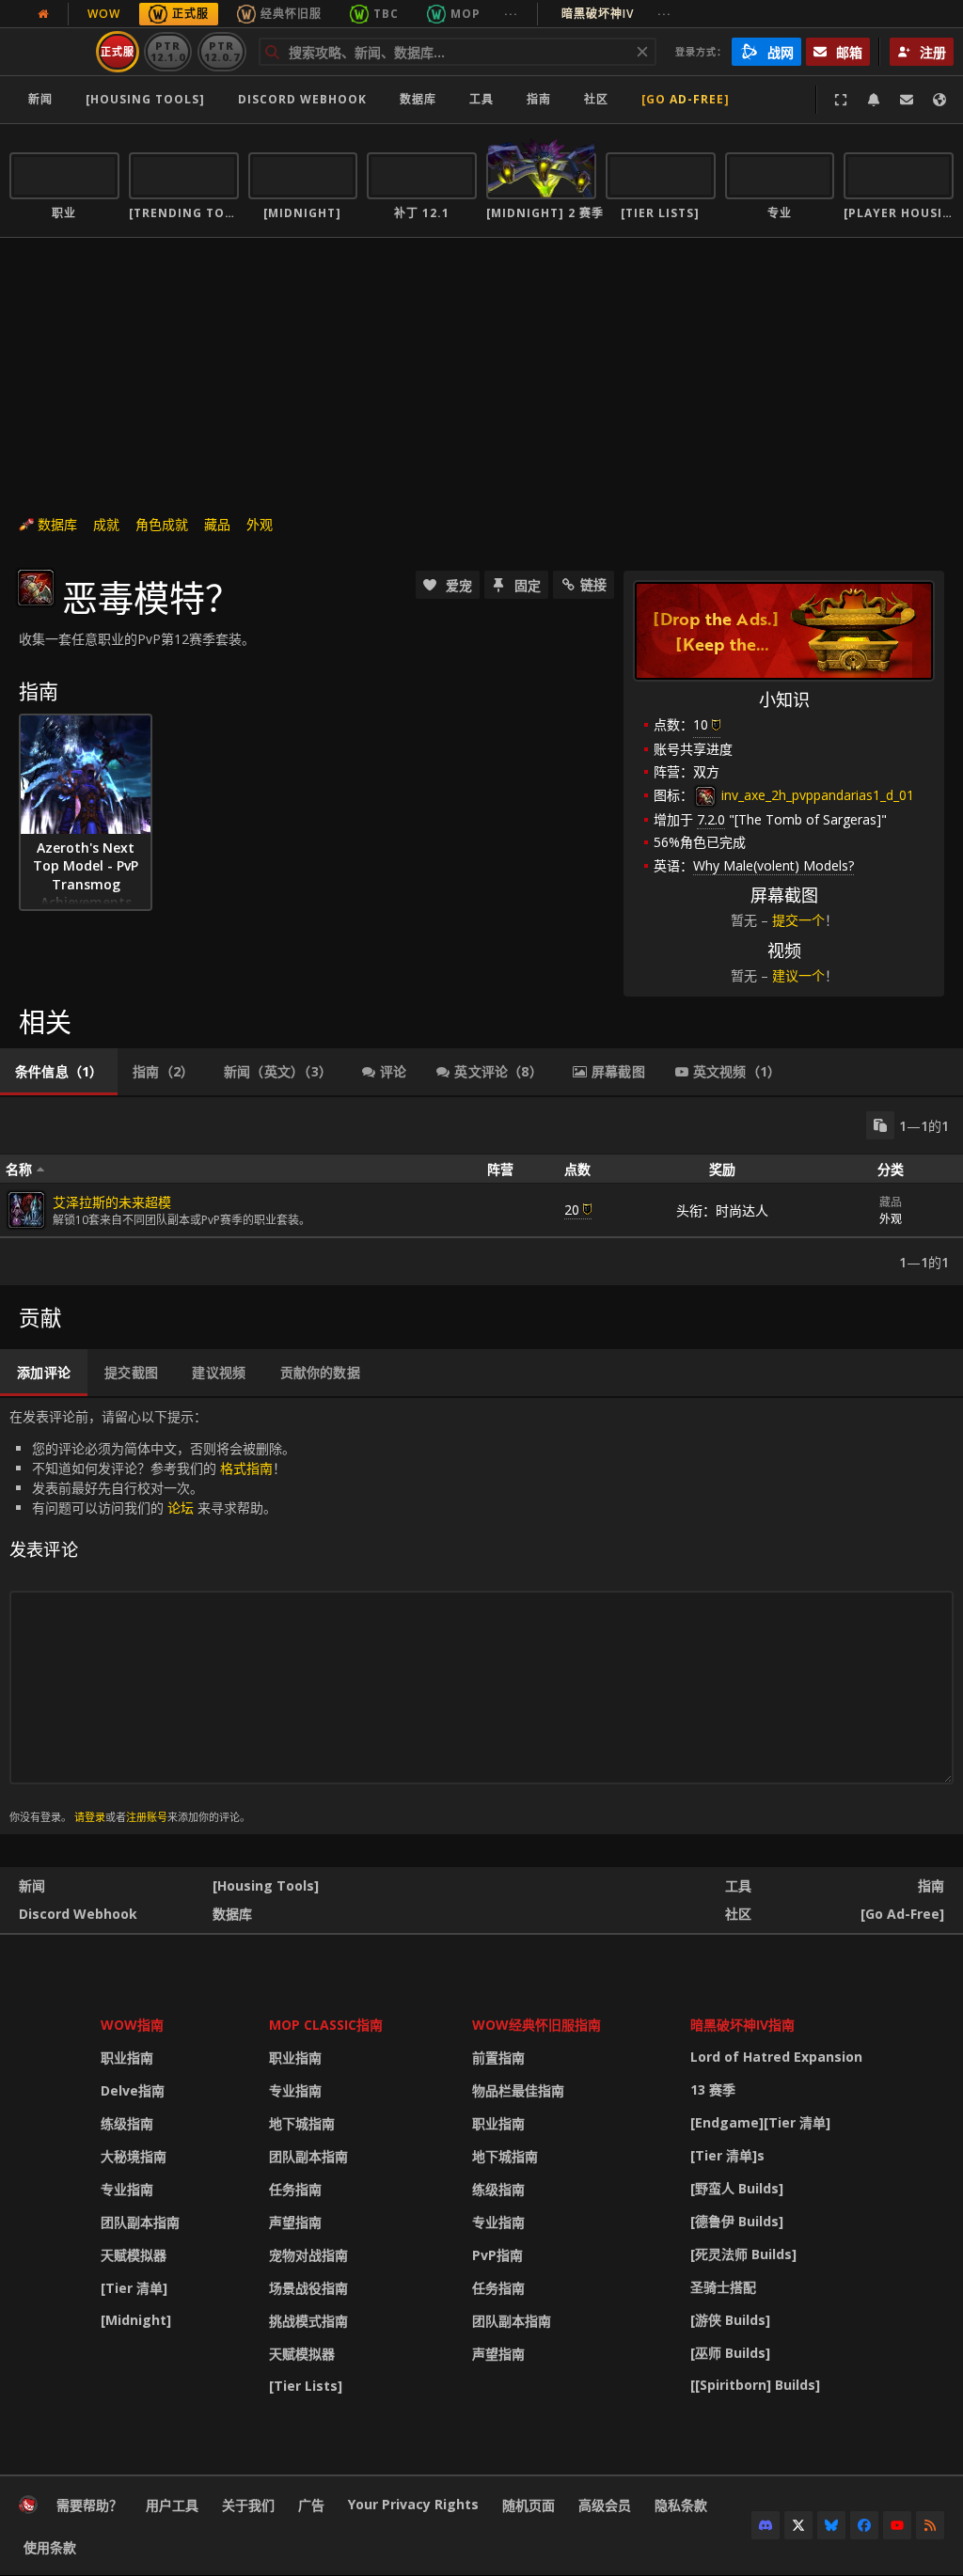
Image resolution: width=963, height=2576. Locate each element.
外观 (260, 524)
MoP (466, 14)
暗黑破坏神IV (616, 14)
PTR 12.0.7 (221, 51)
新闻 (40, 99)
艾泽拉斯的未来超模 (112, 1202)
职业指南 (127, 2058)
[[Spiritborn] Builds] (755, 2385)
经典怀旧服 (291, 14)
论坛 (181, 1508)
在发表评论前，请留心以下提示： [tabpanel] (152, 1616)
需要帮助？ (89, 2505)
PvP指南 (497, 2255)
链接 (593, 584)
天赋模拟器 (134, 2255)
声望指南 (295, 2222)
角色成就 (162, 524)
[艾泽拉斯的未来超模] (26, 1210)
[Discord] (766, 2525)
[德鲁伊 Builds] (737, 2221)
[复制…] (880, 1125)
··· (511, 14)
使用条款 (50, 2547)
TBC (386, 14)
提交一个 (798, 920)
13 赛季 (713, 2089)
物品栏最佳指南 (518, 2090)
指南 (539, 99)
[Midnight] (136, 2320)
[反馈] (907, 100)
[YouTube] (897, 2525)
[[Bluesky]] (831, 2525)
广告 (311, 2505)
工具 (738, 1885)
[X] (798, 2525)
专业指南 (127, 2189)
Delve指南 (133, 2090)
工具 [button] (481, 99)
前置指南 (498, 2058)
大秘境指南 (134, 2156)
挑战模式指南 (308, 2321)
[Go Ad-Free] (686, 99)
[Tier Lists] (306, 2386)
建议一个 (798, 975)
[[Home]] (28, 2509)
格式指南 (246, 1468)
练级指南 (127, 2123)
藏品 (217, 524)
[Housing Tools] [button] (145, 99)
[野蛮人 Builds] (737, 2188)
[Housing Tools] (266, 1885)
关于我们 (248, 2505)
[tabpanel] (481, 1191)
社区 (596, 99)
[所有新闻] (43, 14)
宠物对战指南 (308, 2255)
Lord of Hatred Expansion (776, 2057)
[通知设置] (874, 100)
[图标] (36, 588)
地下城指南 (302, 2123)
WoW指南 (132, 2025)
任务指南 (295, 2189)
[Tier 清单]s (727, 2155)
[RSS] (930, 2525)
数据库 (418, 99)
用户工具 (172, 2505)
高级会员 (605, 2505)
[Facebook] (864, 2525)
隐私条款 (681, 2505)
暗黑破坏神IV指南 (742, 2025)
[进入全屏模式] (841, 100)
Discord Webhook (302, 99)
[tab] (59, 1072)
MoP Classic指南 (326, 2025)
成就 (106, 524)
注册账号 (147, 1817)
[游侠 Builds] (730, 2320)
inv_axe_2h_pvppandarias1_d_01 (816, 795)
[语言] (939, 100)
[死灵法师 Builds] (743, 2254)
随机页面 (529, 2505)
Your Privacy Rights (413, 2504)
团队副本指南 (140, 2222)
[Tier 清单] (134, 2288)
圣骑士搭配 (723, 2287)
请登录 (90, 1817)
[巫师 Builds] (730, 2353)
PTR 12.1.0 (168, 51)
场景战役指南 (308, 2288)
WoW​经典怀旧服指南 (537, 2025)
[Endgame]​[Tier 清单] (760, 2122)
